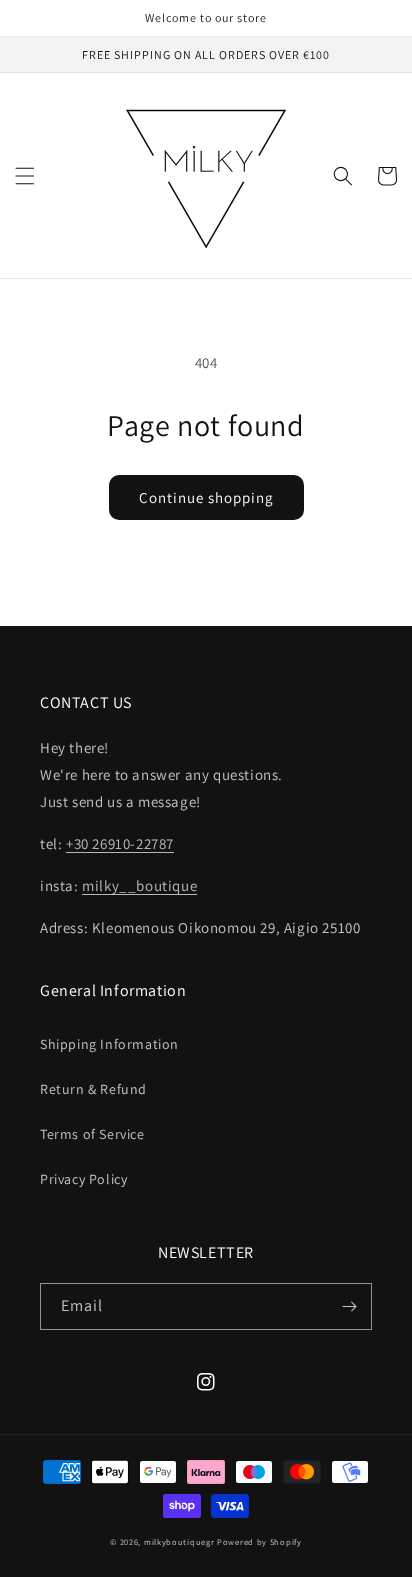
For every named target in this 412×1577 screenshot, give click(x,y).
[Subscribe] (349, 1306)
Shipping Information (109, 1044)
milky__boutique (139, 885)
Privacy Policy (83, 1179)
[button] (25, 176)
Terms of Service (92, 1134)
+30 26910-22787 (120, 843)
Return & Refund (93, 1089)
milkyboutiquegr (179, 1541)
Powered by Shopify (259, 1541)
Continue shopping (206, 497)
